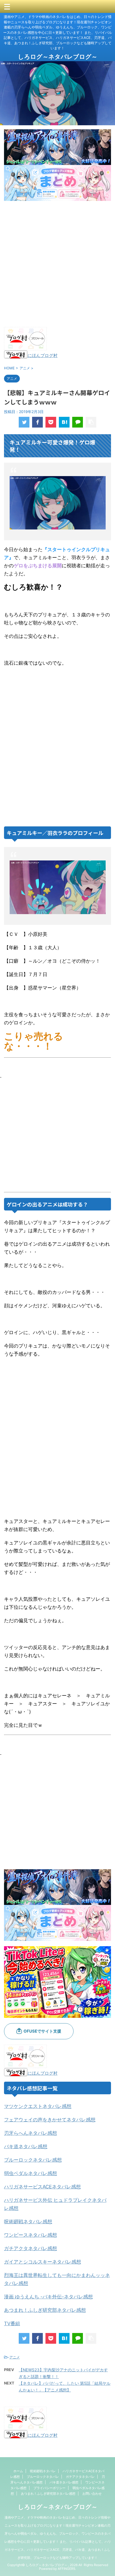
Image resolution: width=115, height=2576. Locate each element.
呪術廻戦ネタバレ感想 (28, 2222)
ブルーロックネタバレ (43, 2477)
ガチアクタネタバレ (80, 2477)
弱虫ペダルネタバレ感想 (30, 2173)
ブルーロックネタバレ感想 (33, 2160)
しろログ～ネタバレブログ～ (58, 57)
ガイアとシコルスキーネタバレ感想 (43, 2262)
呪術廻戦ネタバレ (43, 2471)
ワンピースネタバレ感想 (30, 2235)
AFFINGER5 (66, 2569)
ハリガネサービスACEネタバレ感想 (42, 2187)
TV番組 (12, 2323)
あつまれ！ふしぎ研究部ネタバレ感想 (45, 2310)
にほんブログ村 (43, 355)
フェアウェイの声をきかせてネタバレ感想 (50, 2120)
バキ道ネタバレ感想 (26, 2146)
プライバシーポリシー (49, 2488)
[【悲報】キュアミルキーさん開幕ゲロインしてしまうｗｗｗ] (64, 422)
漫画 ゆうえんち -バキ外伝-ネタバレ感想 (48, 2297)
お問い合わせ (92, 2494)
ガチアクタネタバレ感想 (30, 2248)
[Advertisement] (57, 264)
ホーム (18, 2471)
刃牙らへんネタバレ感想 (30, 2133)
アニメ (15, 2357)
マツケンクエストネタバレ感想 (38, 2106)
